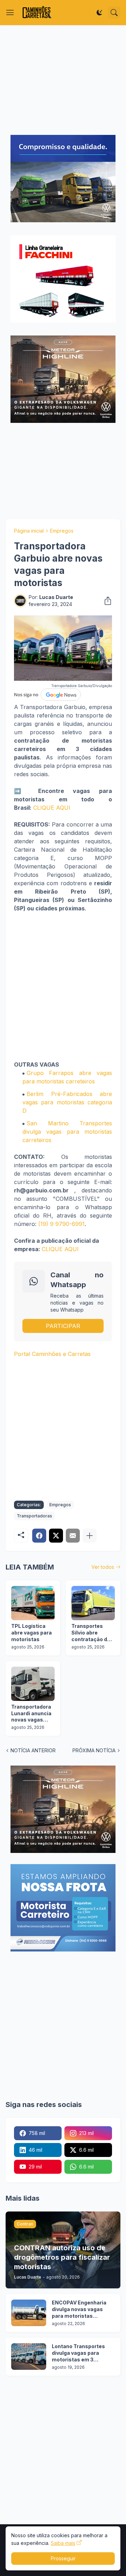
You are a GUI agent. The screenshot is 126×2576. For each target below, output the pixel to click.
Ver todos (103, 1567)
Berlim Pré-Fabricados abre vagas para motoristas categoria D (67, 1102)
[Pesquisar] (114, 13)
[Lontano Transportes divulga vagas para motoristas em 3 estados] (29, 2357)
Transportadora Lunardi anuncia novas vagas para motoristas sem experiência (32, 1714)
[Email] (73, 1536)
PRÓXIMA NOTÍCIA (94, 1750)
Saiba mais (63, 2543)
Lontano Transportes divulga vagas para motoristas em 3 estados (78, 2353)
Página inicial (29, 531)
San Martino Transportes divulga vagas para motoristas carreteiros (67, 1132)
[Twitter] (56, 1536)
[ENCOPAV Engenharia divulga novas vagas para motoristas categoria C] (29, 2313)
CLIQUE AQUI (52, 808)
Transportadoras (34, 1516)
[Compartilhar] (106, 601)
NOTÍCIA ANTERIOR (33, 1750)
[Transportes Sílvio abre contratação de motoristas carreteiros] (93, 1603)
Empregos (62, 531)
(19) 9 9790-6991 (61, 1224)
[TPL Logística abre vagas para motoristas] (33, 1603)
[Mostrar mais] (90, 1536)
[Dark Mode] (99, 13)
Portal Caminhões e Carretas (52, 1354)
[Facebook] (39, 1536)
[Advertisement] (63, 80)
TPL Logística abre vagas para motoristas (31, 1633)
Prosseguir (63, 2558)
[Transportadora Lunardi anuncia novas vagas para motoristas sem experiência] (33, 1684)
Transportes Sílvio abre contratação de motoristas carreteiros (91, 1633)
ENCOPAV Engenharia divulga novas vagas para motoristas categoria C (79, 2310)
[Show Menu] (10, 13)
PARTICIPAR (63, 1326)
